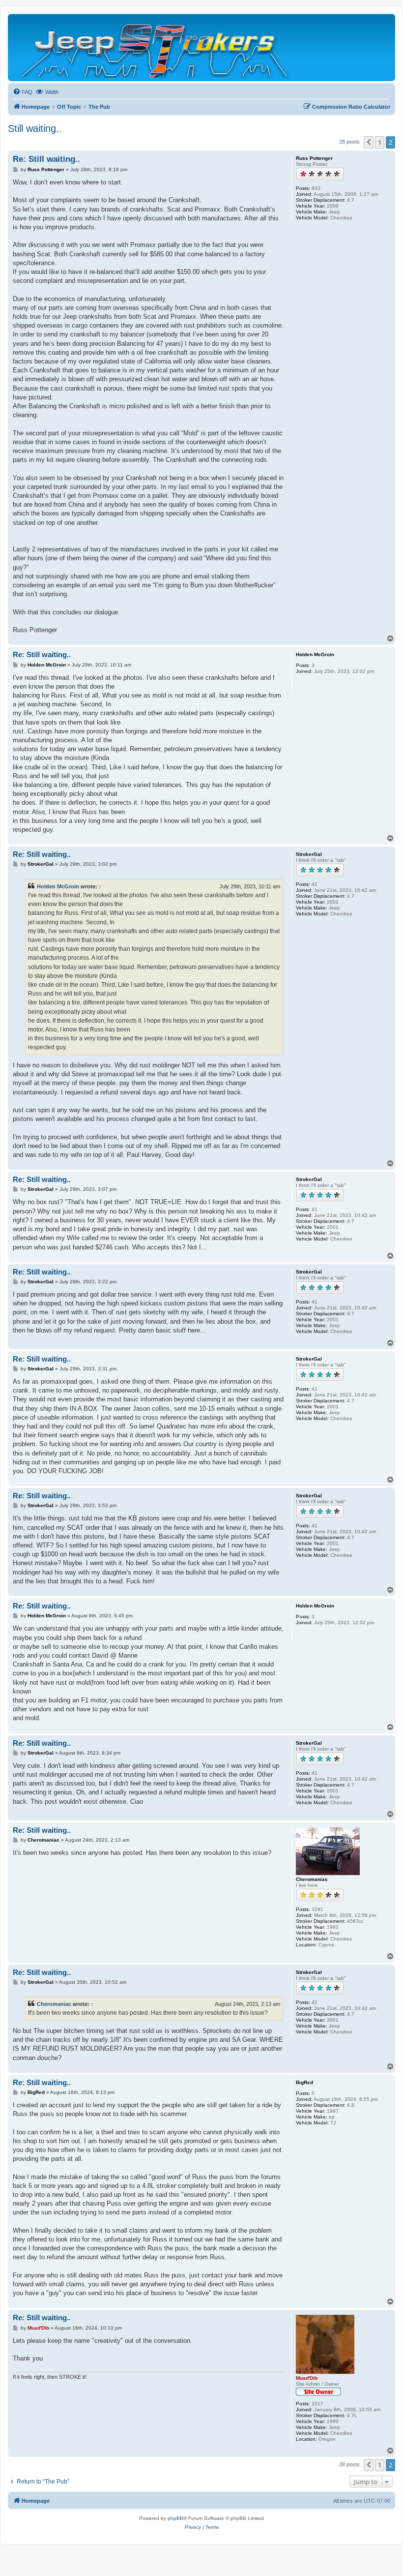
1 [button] (380, 142)
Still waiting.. (35, 128)
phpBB (175, 2518)
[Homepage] (155, 47)
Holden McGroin (58, 886)
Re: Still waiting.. (46, 159)
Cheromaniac (54, 2004)
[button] (369, 142)
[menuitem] (23, 92)
